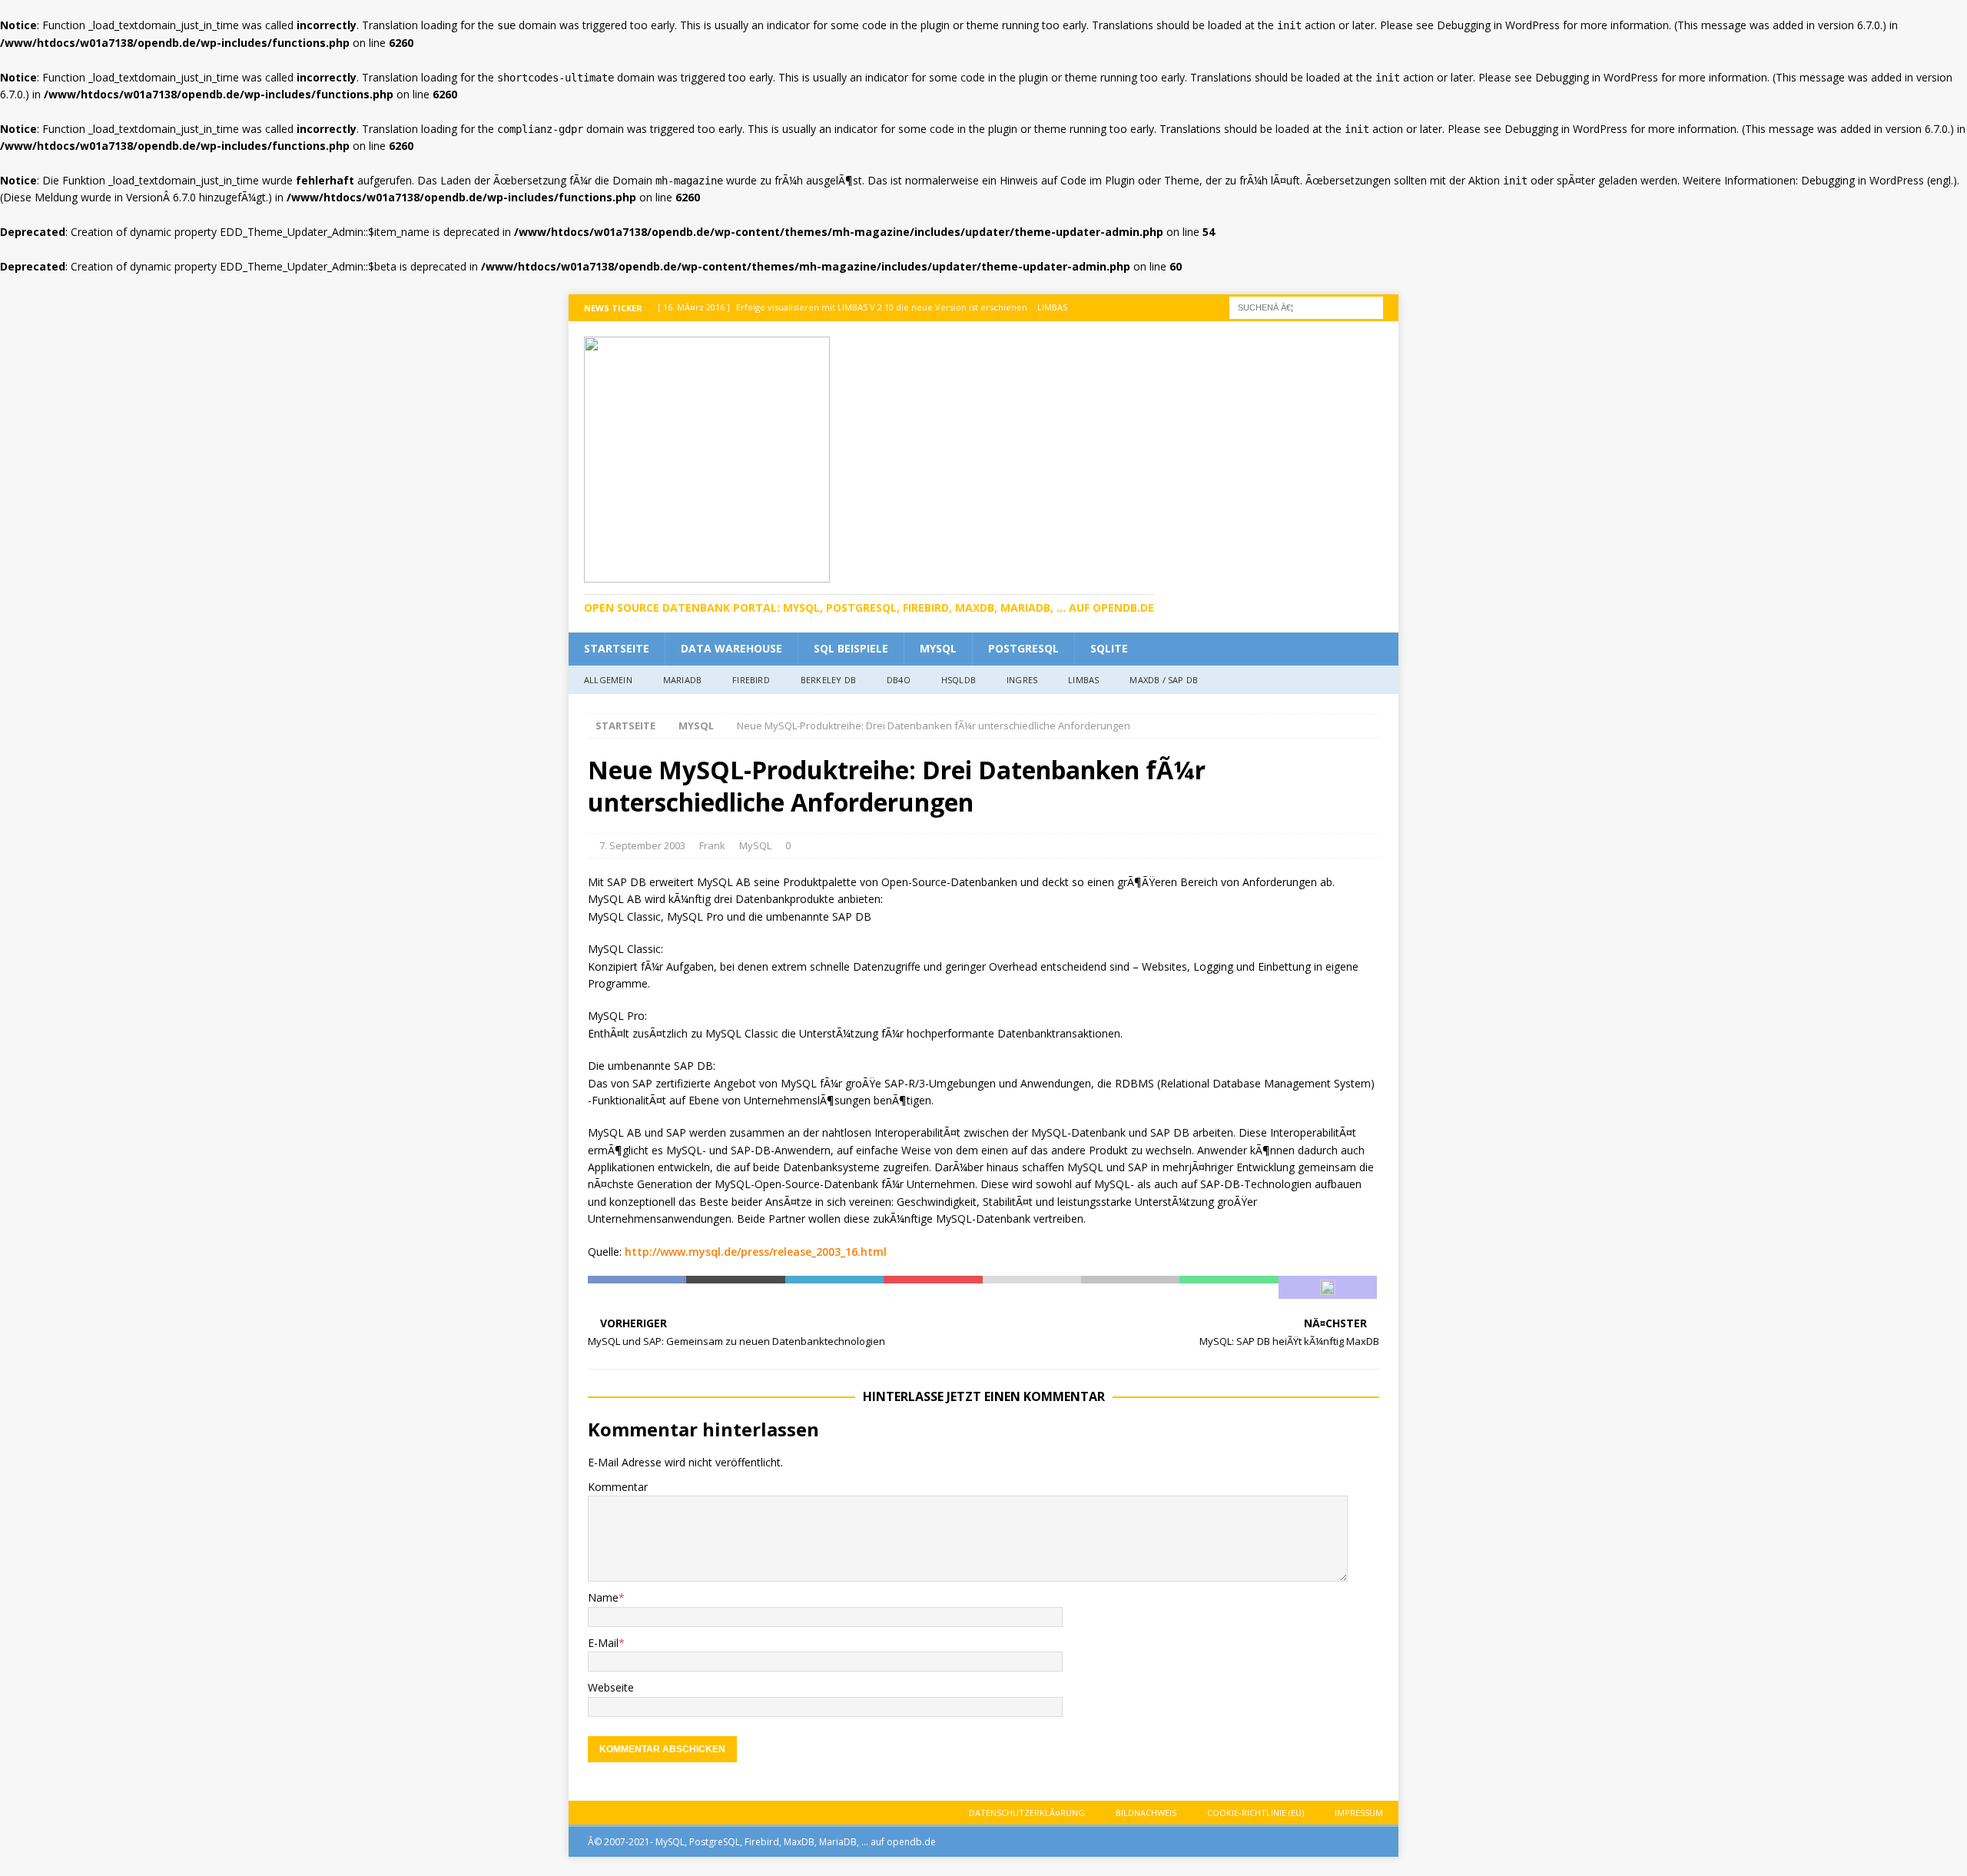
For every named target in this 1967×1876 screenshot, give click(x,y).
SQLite (1109, 648)
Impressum (1359, 1813)
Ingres (1022, 680)
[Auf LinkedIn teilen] (834, 1287)
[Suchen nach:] (1306, 307)
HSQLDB (959, 680)
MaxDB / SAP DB (1164, 680)
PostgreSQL (1023, 648)
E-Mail (603, 1643)
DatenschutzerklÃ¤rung (1027, 1813)
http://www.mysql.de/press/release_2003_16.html (756, 1252)
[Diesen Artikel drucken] (1130, 1287)
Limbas (1083, 680)
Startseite (617, 648)
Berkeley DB (828, 680)
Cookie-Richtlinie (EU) (1255, 1813)
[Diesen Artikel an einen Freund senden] (1032, 1287)
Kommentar (618, 1487)
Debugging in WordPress (1498, 25)
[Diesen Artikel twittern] (735, 1287)
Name (603, 1597)
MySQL (938, 648)
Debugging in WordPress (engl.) (1879, 180)
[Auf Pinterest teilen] (933, 1287)
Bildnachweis (1146, 1813)
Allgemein (608, 680)
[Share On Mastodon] (1328, 1287)
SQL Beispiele (851, 648)
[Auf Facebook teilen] (637, 1287)
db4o (899, 680)
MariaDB (682, 680)
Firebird (751, 680)
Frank (712, 845)
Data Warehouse (731, 648)
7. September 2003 (642, 845)
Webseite (611, 1687)
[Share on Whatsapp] (1229, 1287)
